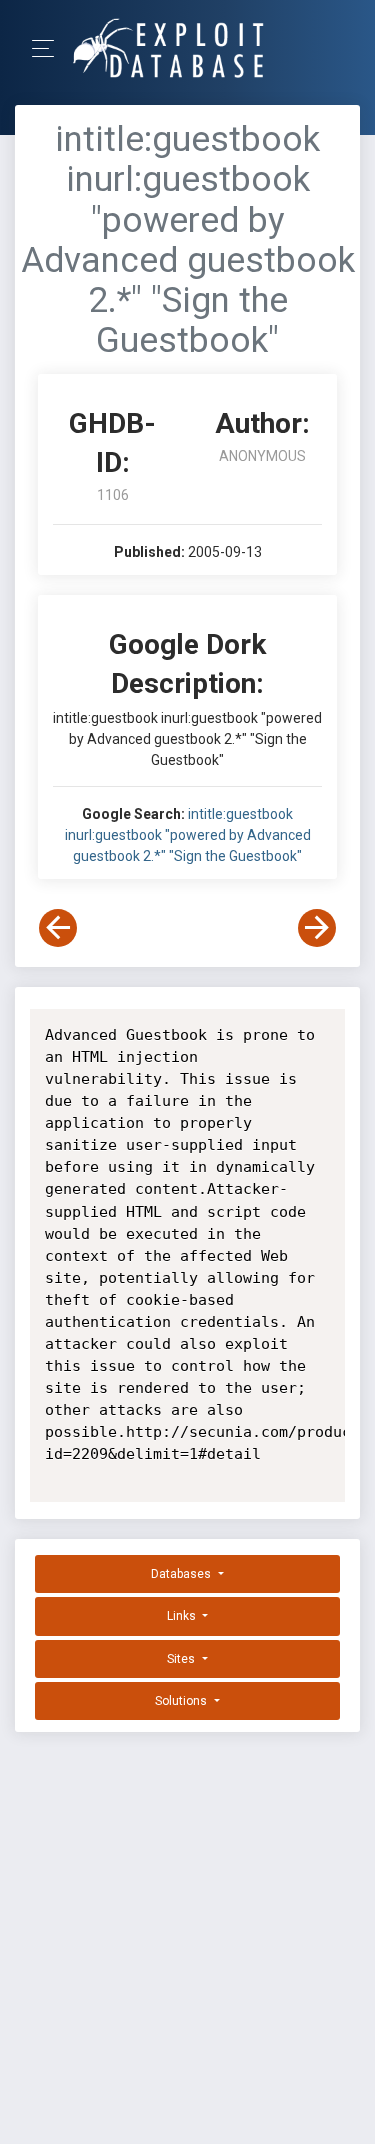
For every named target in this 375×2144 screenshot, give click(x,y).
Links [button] (183, 1616)
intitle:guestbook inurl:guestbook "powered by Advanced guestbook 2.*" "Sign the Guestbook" (188, 835)
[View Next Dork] (317, 928)
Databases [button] (182, 1574)
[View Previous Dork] (58, 928)
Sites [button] (182, 1659)
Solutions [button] (182, 1701)
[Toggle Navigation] (49, 48)
